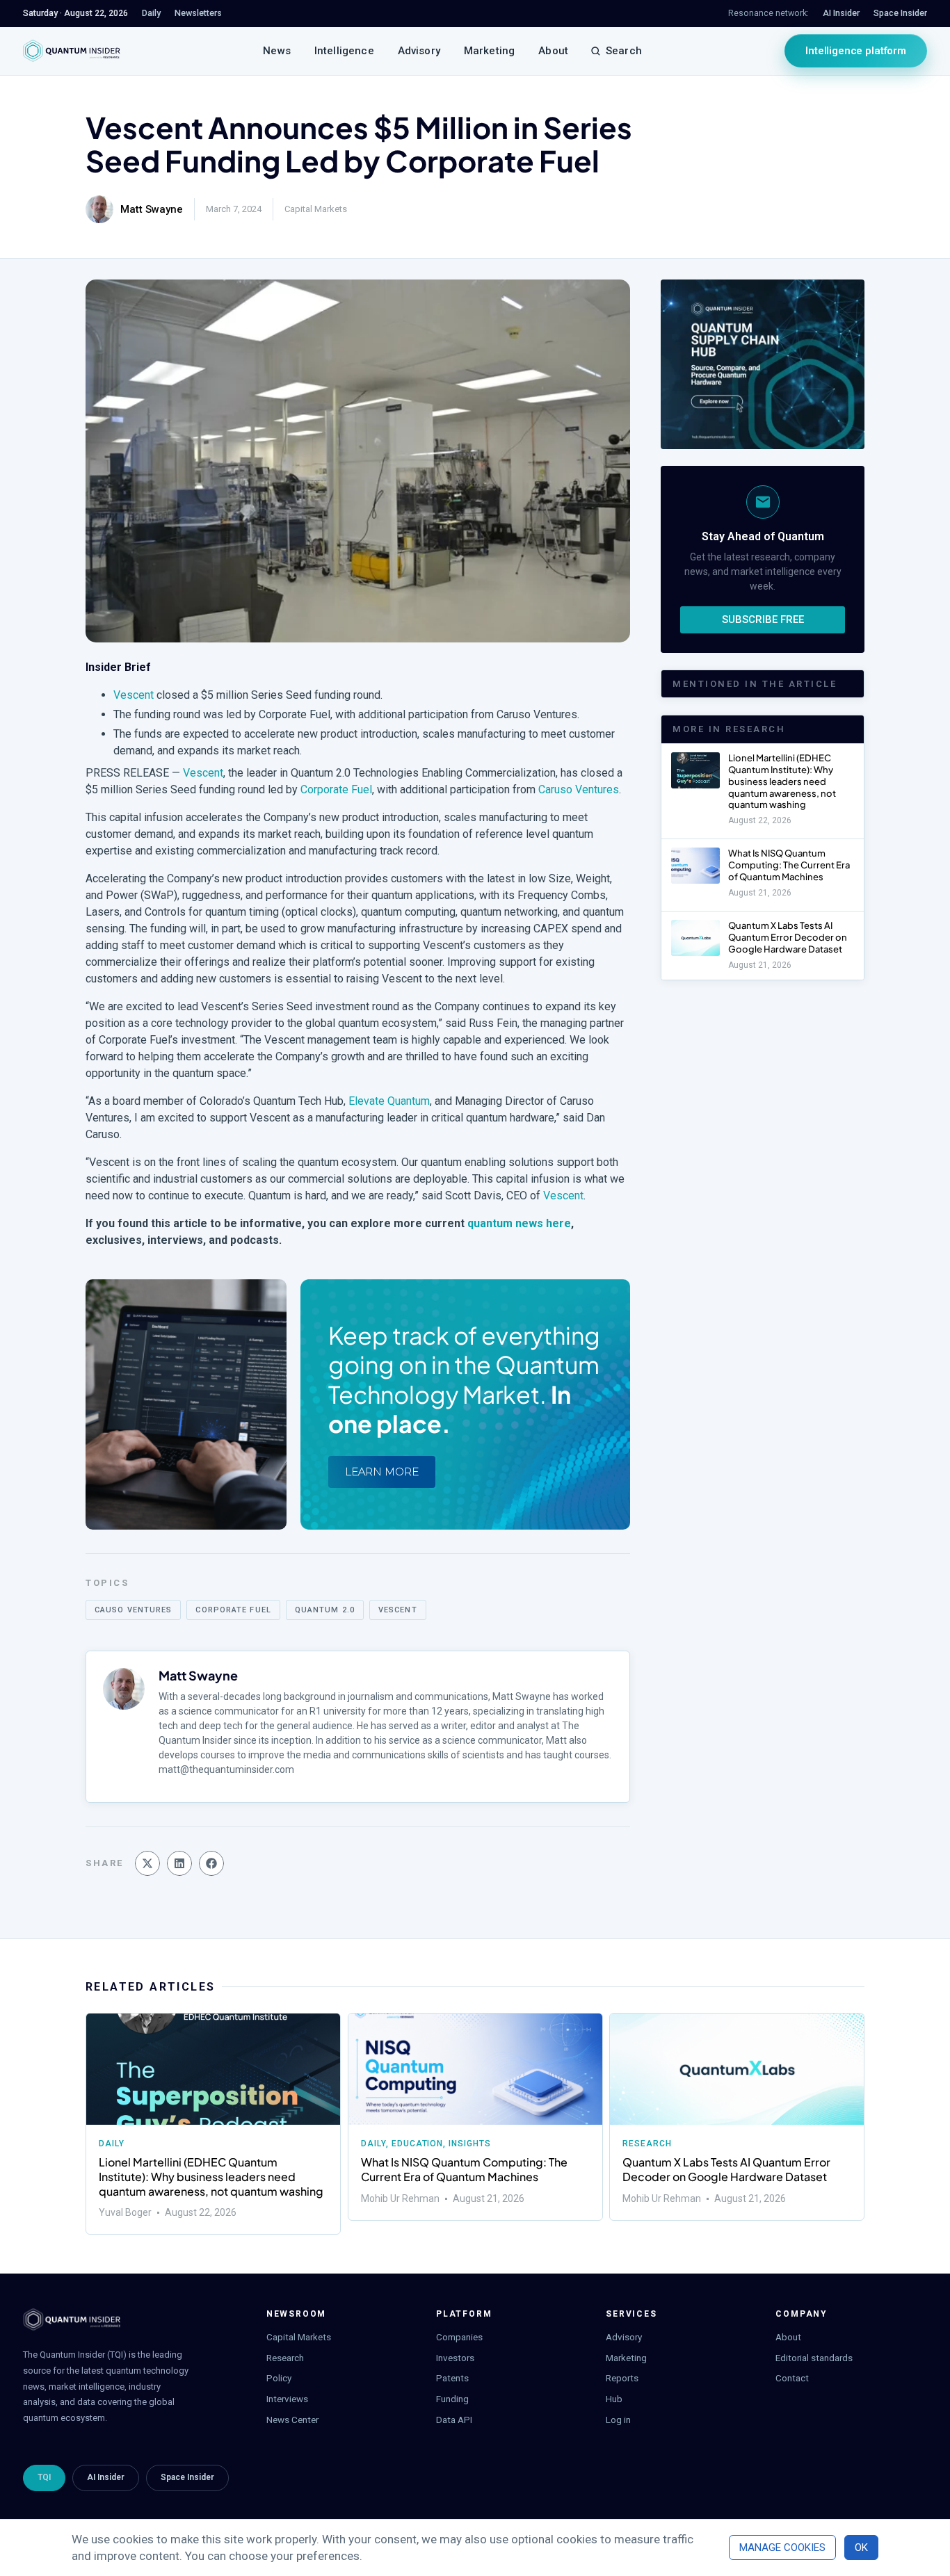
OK (861, 2547)
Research (647, 2144)
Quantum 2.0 (325, 1610)
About (553, 51)
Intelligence (344, 51)
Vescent (134, 695)
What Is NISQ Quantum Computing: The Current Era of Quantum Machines (789, 865)
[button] (147, 1863)
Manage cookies (782, 2547)
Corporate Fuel (336, 789)
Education (417, 2144)
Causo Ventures (133, 1610)
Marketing (489, 51)
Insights (470, 2144)
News (277, 51)
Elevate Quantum (389, 1101)
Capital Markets (316, 209)
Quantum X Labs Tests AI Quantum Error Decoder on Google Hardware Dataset (788, 937)
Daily (112, 2144)
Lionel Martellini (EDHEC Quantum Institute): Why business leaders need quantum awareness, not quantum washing (782, 781)
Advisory (419, 51)
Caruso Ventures (579, 789)
